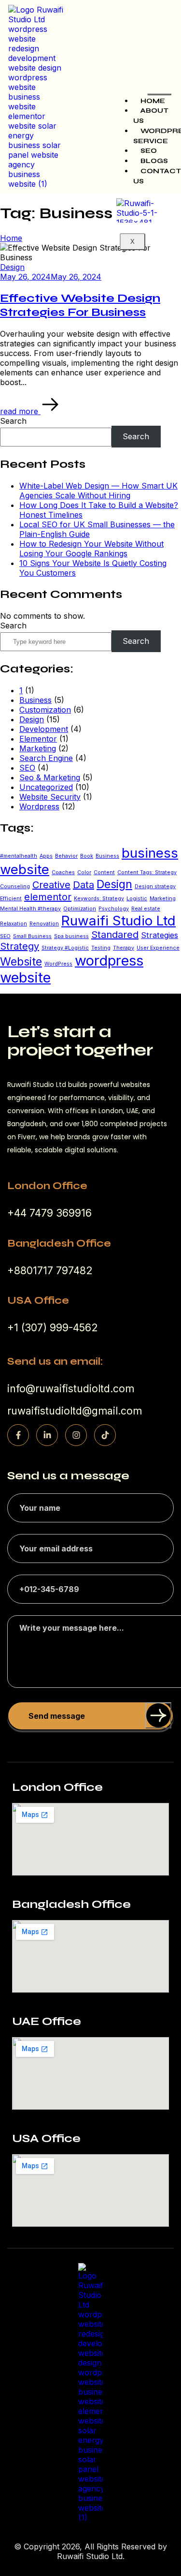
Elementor (38, 739)
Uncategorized (46, 787)
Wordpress (39, 806)
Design (32, 719)
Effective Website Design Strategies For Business (80, 305)
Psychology (114, 909)
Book (87, 856)
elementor (48, 897)
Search (13, 421)
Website (21, 962)
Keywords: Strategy (99, 899)
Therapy (124, 948)
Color (84, 872)
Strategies (160, 935)
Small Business (32, 936)
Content (104, 872)
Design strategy (155, 886)
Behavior (66, 856)
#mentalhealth (19, 856)
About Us (151, 116)
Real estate (146, 909)
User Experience (158, 948)
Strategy (20, 946)
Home (153, 101)
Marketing (38, 748)
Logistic (137, 899)
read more (20, 411)
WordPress (58, 964)
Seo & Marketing (50, 777)
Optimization (80, 909)
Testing (101, 948)
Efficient (11, 899)
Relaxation (14, 924)
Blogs (154, 161)
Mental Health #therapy (30, 909)
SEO (149, 151)
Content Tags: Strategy (147, 872)
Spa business (71, 936)
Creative (51, 885)
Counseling (15, 886)
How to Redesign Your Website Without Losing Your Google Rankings (91, 549)
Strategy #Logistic (65, 948)
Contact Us (157, 176)
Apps (46, 856)
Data (84, 885)
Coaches (63, 872)
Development (44, 729)
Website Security (50, 797)
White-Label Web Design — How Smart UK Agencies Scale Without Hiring (98, 491)
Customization (45, 710)
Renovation (44, 924)
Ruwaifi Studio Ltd (118, 921)
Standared (115, 935)
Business (35, 700)
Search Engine (46, 758)
